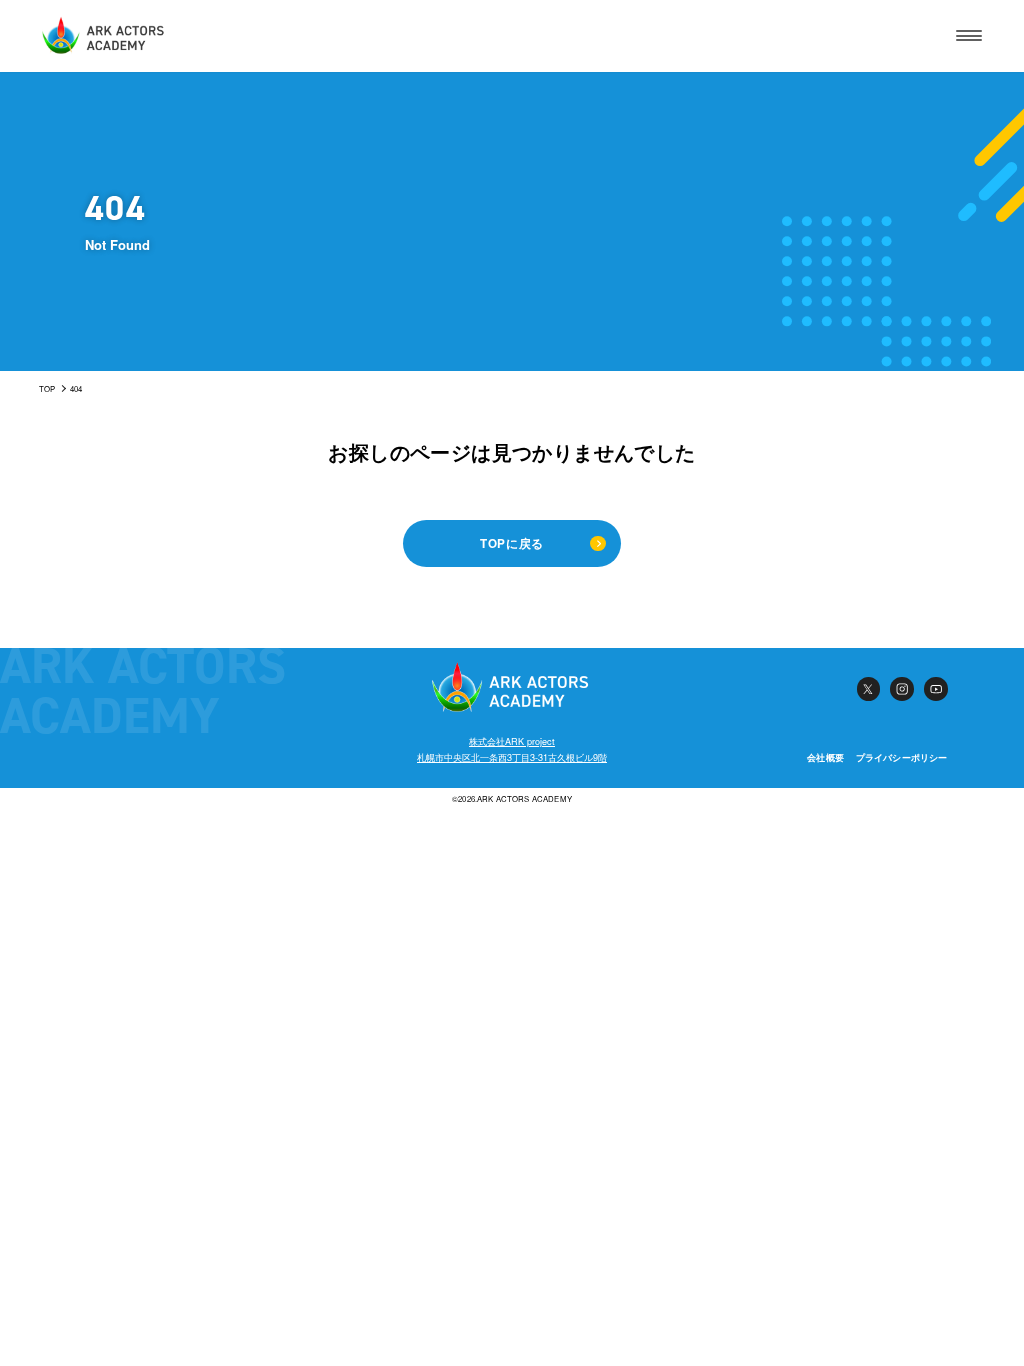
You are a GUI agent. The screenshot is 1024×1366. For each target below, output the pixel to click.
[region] (512, 389)
